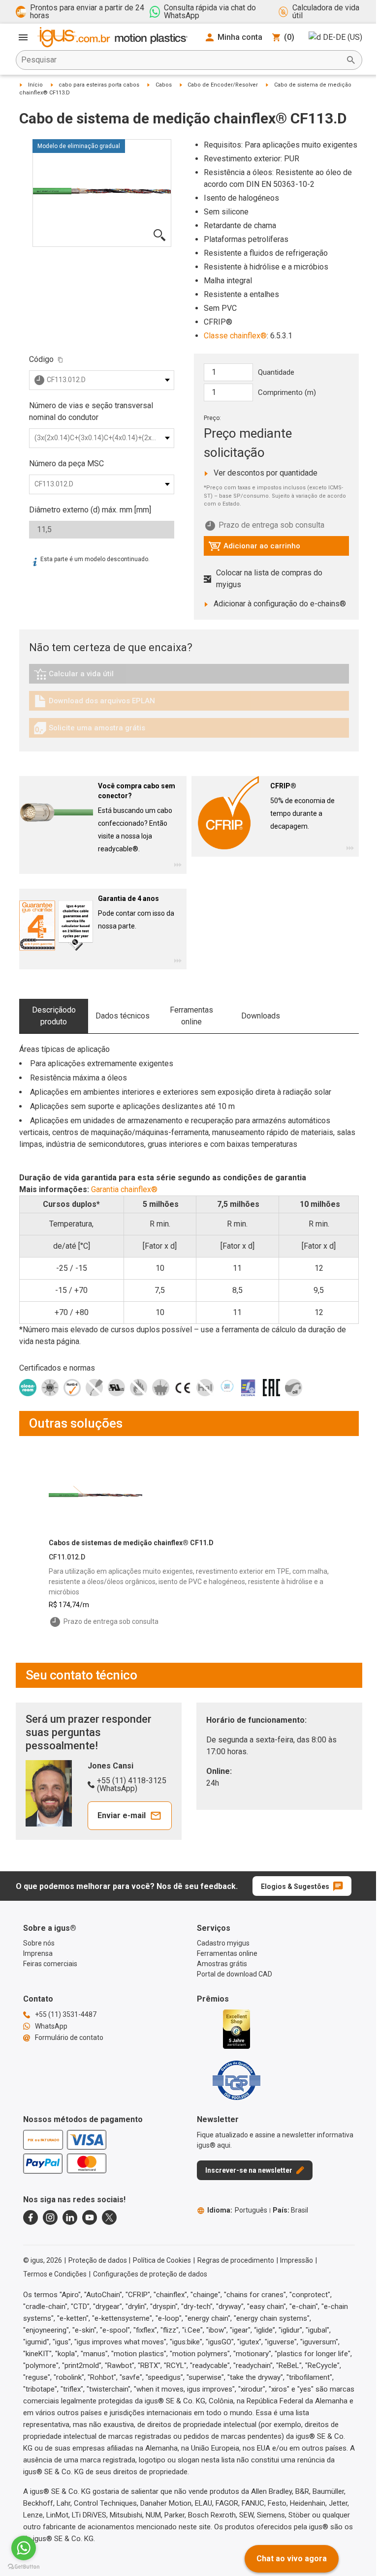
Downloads (261, 1016)
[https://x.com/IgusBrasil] (109, 2217)
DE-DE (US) (343, 37)
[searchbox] (181, 60)
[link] (189, 677)
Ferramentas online (191, 1016)
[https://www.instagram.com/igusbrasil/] (50, 2217)
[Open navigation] (23, 37)
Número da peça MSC (66, 464)
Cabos (164, 85)
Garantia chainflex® (124, 1189)
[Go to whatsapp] (24, 2548)
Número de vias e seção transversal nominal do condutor (91, 411)
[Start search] (351, 60)
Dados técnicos (123, 1016)
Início (35, 85)
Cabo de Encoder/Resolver (223, 85)
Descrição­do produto (54, 1016)
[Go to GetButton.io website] (24, 2566)
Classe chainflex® (235, 336)
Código (41, 359)
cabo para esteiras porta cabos (99, 85)
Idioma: (237, 2210)
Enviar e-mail (122, 1815)
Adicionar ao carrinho (254, 548)
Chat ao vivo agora (292, 2559)
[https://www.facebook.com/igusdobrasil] (31, 2217)
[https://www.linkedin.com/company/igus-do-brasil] (70, 2217)
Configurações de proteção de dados (150, 2274)
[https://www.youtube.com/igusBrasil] (90, 2217)
